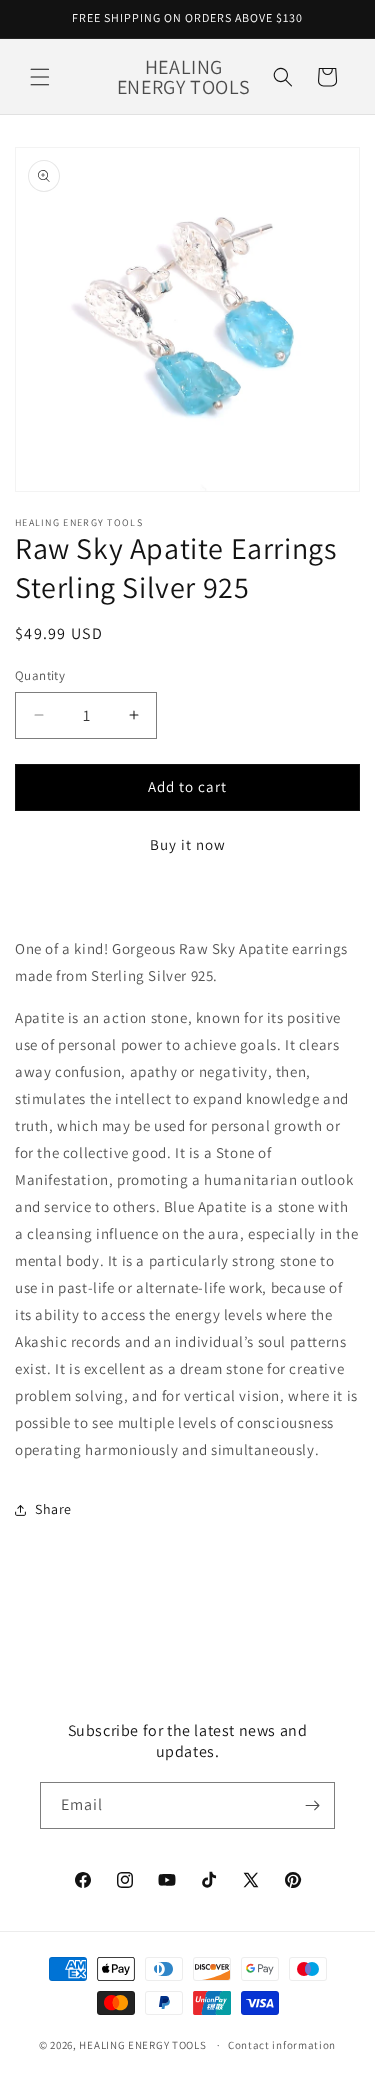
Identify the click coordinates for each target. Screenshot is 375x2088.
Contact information (282, 2045)
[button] (40, 77)
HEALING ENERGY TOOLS (142, 2045)
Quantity (40, 675)
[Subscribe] (312, 1805)
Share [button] (53, 1509)
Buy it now (188, 844)
